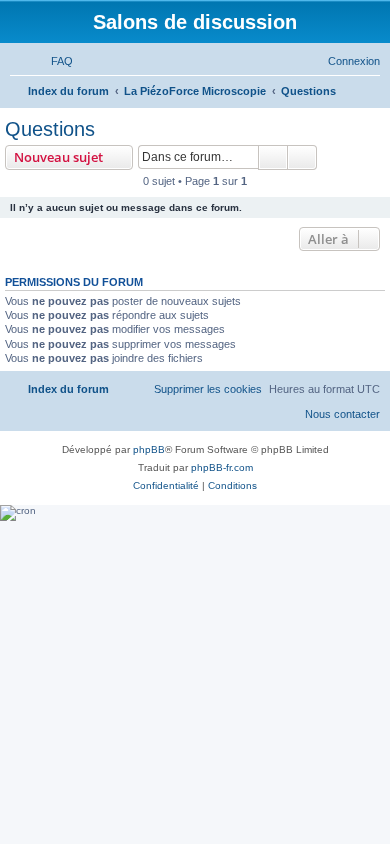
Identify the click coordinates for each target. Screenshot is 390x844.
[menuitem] (53, 61)
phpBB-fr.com (222, 467)
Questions (50, 129)
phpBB (149, 449)
